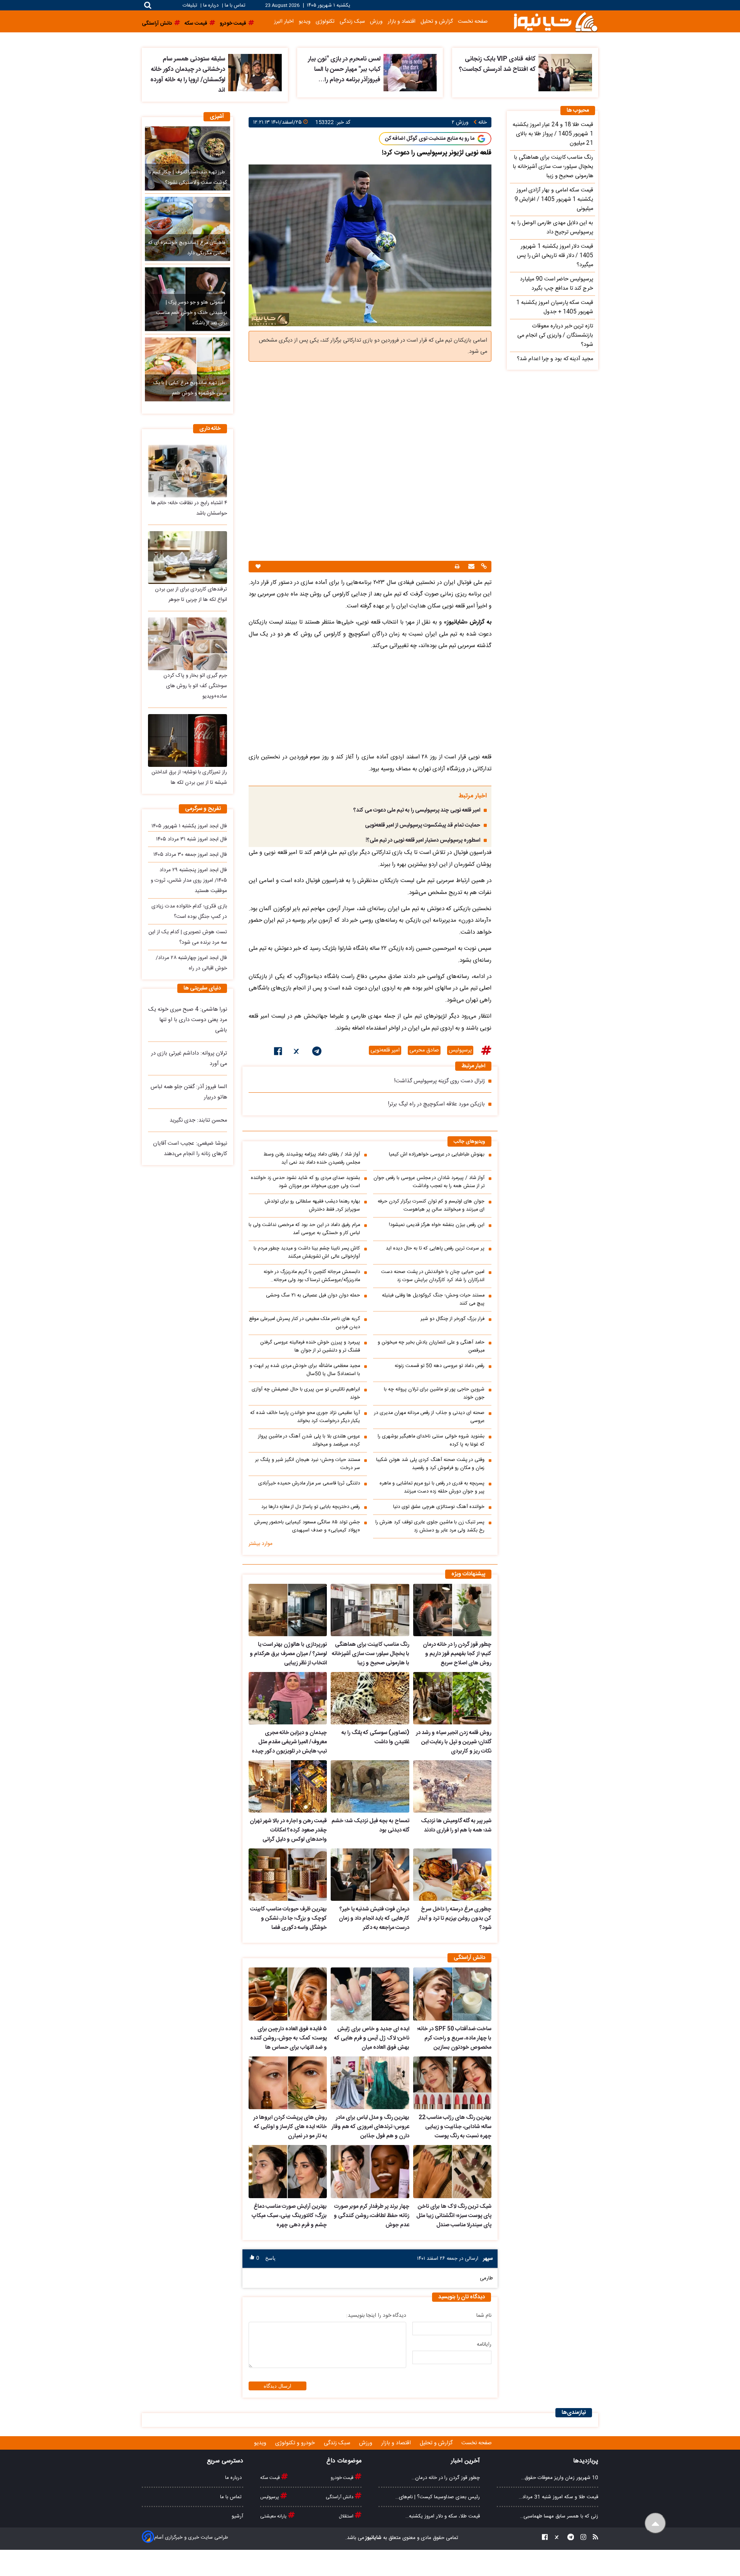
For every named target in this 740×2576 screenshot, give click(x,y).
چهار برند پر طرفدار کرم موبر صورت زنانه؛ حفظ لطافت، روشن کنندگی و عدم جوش (371, 2216)
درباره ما (211, 6)
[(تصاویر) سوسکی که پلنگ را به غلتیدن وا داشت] (370, 1698)
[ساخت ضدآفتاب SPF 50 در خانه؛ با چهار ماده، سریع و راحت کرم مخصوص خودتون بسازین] (452, 1994)
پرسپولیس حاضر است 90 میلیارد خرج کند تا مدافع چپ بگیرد (557, 284)
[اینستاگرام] (581, 2538)
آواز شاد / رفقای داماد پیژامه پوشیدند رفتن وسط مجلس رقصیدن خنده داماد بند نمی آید (312, 1159)
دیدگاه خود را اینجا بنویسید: (376, 2316)
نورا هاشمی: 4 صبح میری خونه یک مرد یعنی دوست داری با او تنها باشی (188, 1020)
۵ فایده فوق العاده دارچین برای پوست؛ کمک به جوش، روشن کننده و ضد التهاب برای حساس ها (288, 2038)
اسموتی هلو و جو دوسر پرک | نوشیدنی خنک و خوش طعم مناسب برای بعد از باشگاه (192, 313)
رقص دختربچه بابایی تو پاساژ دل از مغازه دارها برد (311, 1507)
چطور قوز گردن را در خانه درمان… (446, 2478)
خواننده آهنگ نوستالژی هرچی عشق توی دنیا (439, 1507)
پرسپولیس (460, 1050)
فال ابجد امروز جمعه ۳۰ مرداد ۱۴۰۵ (190, 855)
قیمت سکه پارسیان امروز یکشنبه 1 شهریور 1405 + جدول (555, 307)
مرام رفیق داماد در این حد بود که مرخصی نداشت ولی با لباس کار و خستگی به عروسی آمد (304, 1229)
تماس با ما (235, 6)
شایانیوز (373, 2538)
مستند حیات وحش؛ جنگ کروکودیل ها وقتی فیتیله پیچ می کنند (433, 1300)
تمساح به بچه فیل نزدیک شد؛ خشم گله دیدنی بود (370, 1826)
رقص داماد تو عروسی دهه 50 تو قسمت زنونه (440, 1366)
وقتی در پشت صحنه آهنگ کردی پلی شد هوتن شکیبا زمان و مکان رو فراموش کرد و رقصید (430, 1464)
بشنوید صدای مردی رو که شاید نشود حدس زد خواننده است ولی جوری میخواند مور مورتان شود (305, 1182)
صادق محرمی (424, 1050)
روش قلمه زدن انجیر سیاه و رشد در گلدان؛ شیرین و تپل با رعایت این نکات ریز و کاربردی (454, 1742)
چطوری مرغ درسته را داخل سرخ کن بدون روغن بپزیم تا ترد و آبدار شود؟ (455, 1919)
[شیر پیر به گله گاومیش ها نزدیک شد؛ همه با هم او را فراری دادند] (452, 1786)
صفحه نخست (473, 21)
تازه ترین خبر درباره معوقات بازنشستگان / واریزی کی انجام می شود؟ (555, 335)
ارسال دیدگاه (277, 2386)
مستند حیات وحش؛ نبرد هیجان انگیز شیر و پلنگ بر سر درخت (308, 1464)
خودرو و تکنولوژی (296, 2443)
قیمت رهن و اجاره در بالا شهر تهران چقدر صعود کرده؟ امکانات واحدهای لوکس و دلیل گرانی (288, 1830)
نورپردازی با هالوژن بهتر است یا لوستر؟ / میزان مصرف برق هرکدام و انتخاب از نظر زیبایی (288, 1654)
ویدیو (305, 21)
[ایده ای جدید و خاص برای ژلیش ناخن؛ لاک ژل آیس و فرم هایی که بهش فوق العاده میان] (370, 1994)
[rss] (593, 2538)
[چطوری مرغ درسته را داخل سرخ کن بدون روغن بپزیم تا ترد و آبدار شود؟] (452, 1875)
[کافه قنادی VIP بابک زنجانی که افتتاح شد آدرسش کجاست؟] (565, 73)
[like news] (258, 567)
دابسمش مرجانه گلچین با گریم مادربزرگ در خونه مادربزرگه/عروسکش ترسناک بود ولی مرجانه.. (312, 1276)
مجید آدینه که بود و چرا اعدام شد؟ (555, 359)
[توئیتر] (297, 1053)
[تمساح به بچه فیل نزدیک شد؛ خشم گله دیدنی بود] (370, 1786)
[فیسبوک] (278, 1053)
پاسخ (270, 2258)
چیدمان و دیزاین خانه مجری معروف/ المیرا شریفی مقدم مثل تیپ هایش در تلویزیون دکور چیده (289, 1742)
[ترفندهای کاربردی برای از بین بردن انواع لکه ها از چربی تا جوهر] (188, 558)
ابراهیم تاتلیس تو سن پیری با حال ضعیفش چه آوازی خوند (306, 1394)
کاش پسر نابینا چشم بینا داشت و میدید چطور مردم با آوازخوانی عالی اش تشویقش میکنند (307, 1253)
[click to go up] (655, 2523)
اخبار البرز (284, 21)
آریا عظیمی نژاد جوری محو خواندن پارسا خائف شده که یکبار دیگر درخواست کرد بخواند (305, 1417)
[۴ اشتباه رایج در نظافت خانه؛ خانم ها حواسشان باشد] (188, 471)
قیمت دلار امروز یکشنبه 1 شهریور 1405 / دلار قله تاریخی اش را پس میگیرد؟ (555, 256)
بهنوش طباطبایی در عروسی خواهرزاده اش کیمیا (437, 1155)
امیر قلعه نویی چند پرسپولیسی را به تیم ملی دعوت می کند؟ (417, 810)
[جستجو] (148, 5)
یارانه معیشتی (274, 2516)
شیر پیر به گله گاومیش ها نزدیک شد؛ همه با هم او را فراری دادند (456, 1826)
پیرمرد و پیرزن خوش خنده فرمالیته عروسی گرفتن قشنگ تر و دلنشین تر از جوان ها (310, 1347)
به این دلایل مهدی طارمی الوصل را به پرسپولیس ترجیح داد (552, 228)
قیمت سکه (271, 2478)
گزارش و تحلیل (437, 21)
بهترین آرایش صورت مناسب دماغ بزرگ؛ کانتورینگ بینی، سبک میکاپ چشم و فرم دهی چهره (289, 2216)
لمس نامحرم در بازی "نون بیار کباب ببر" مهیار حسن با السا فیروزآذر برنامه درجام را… (344, 70)
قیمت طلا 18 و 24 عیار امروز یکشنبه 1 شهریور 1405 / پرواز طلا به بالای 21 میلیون (553, 134)
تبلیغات (191, 6)
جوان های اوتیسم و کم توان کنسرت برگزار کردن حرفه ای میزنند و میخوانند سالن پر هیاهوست (431, 1206)
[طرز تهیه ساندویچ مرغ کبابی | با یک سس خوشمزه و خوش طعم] (188, 369)
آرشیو (237, 2516)
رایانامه (484, 2345)
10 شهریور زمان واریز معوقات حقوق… (560, 2478)
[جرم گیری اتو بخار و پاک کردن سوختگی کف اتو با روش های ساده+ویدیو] (188, 644)
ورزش (376, 21)
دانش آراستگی (340, 2497)
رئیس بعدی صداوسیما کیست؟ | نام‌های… (438, 2497)
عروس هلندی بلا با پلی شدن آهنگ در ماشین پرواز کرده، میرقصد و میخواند (309, 1441)
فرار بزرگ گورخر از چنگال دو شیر (452, 1319)
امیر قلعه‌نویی (385, 1050)
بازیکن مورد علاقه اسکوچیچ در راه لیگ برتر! (436, 1104)
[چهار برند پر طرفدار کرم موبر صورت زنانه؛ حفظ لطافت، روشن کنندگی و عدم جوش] (370, 2172)
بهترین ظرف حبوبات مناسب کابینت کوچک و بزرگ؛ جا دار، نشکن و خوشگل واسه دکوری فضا (288, 1919)
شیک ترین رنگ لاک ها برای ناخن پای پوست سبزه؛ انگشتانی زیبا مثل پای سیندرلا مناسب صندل (454, 2216)
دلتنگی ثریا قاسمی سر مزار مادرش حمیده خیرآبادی (309, 1483)
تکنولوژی (325, 21)
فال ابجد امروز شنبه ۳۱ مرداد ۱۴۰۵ (192, 839)
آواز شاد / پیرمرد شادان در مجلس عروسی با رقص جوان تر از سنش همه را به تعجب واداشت (429, 1182)
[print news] (457, 567)
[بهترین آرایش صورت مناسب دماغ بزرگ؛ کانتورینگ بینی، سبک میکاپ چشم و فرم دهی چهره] (288, 2172)
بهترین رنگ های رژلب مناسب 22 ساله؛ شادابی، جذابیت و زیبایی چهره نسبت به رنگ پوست (455, 2127)
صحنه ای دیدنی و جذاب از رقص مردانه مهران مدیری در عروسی (429, 1417)
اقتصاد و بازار (402, 21)
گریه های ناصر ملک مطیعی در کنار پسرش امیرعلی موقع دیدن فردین (304, 1323)
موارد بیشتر (261, 1544)
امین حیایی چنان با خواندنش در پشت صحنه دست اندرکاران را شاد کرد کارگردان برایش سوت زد (433, 1276)
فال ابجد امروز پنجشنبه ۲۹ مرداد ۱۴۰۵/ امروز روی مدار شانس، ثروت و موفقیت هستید (189, 880)
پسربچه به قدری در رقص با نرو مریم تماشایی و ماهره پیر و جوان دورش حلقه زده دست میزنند (432, 1488)
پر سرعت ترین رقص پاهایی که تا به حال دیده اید (435, 1249)
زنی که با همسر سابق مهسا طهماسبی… (559, 2516)
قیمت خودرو (343, 2478)
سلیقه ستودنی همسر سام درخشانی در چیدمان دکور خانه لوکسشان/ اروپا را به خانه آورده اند (188, 75)
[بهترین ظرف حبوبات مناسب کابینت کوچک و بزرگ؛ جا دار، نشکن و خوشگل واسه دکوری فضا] (288, 1875)
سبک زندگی (352, 21)
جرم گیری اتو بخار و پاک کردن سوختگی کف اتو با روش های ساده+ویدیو (195, 686)
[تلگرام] (317, 1053)
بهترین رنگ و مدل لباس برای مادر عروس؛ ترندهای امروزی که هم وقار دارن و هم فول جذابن (370, 2127)
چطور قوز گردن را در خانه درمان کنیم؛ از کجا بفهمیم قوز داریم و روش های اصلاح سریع (457, 1654)
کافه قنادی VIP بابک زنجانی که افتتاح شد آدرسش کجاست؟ (497, 64)
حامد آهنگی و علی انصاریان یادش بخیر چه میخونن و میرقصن (431, 1347)
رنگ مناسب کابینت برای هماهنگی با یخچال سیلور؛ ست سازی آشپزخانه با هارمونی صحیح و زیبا (370, 1654)
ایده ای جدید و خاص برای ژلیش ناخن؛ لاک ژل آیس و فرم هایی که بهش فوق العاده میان (372, 2038)
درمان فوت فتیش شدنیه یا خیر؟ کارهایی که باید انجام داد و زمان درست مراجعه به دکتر (374, 1919)
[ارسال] (470, 567)
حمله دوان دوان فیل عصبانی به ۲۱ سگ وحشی (313, 1296)
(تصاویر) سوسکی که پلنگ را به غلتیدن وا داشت (375, 1737)
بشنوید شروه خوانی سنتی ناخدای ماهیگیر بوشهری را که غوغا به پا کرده (431, 1441)
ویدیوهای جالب (469, 1142)
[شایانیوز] (555, 21)
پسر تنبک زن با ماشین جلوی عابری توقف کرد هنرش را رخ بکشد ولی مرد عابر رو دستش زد (430, 1526)
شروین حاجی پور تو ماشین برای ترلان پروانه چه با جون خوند (434, 1394)
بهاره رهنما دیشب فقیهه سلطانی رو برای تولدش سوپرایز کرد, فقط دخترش (312, 1206)
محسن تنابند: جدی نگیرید (198, 1120)
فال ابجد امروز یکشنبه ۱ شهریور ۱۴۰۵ (189, 826)
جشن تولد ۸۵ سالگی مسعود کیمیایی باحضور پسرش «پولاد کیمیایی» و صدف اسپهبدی (307, 1526)
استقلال (347, 2516)
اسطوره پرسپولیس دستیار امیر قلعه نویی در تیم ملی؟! (423, 840)
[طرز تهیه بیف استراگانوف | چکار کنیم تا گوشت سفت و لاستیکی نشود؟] (188, 158)
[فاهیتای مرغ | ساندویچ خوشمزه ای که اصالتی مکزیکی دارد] (188, 229)
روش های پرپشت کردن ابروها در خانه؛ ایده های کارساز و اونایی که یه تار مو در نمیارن (290, 2127)
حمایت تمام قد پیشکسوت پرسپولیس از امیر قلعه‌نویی (423, 825)
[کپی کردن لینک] (483, 567)
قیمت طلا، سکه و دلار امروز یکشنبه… (443, 2516)
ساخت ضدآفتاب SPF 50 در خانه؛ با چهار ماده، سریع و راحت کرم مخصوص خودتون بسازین (454, 2038)
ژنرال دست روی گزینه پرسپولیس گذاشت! (440, 1081)
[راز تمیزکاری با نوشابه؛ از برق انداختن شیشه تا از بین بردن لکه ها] (188, 740)
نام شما (484, 2316)
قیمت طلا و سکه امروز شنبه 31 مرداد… (558, 2497)
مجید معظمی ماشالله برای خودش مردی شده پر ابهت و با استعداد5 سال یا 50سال (305, 1370)
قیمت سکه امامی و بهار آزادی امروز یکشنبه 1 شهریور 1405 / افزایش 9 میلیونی (554, 200)
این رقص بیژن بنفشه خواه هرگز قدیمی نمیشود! (437, 1225)
